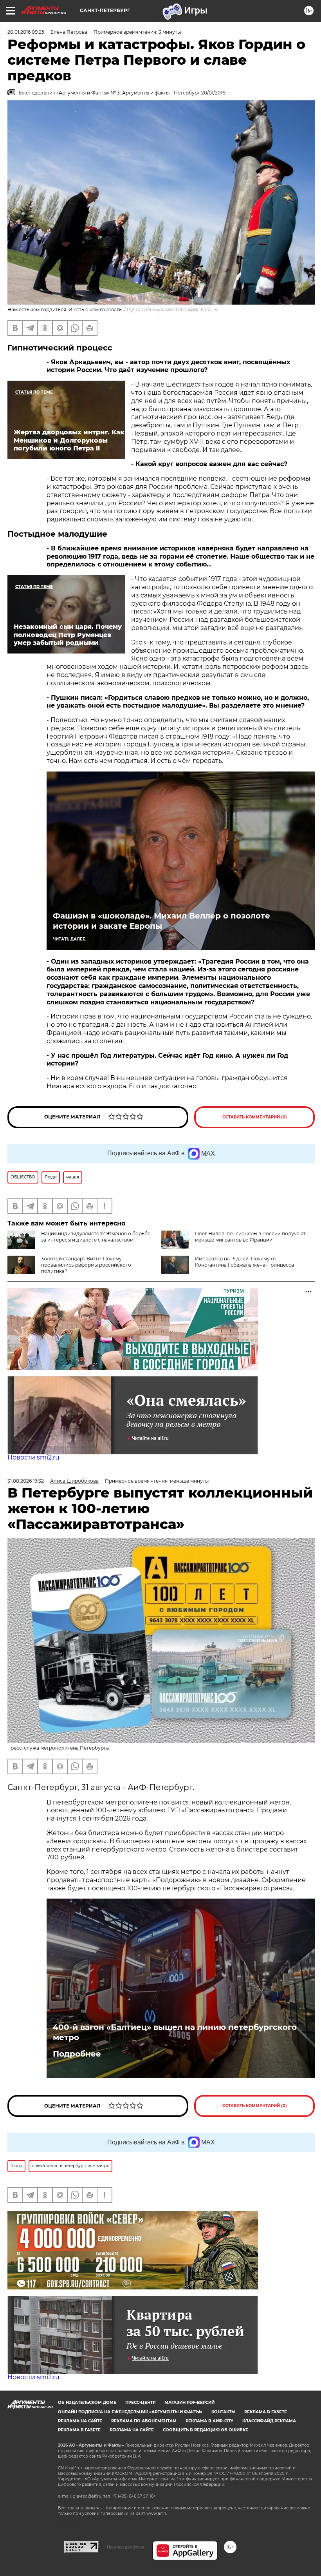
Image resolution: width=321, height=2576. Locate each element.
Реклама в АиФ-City (209, 2421)
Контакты (223, 2412)
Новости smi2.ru (33, 1457)
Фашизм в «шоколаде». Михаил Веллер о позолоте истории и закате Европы (161, 921)
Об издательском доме (87, 2403)
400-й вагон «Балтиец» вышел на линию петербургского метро (175, 2032)
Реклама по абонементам (144, 2421)
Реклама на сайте (80, 2421)
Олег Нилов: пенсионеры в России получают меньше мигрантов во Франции (250, 1237)
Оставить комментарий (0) (255, 1117)
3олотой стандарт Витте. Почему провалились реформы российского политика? (86, 1265)
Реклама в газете (266, 2412)
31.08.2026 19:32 (26, 1481)
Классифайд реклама (269, 2421)
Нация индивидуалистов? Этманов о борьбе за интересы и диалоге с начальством (96, 1237)
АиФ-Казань (202, 310)
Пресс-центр (140, 2403)
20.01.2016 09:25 (26, 32)
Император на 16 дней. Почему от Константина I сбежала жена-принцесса (244, 1262)
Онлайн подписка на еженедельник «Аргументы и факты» (130, 2412)
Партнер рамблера (125, 2547)
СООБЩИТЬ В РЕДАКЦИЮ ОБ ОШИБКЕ (206, 2430)
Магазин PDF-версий (189, 2403)
